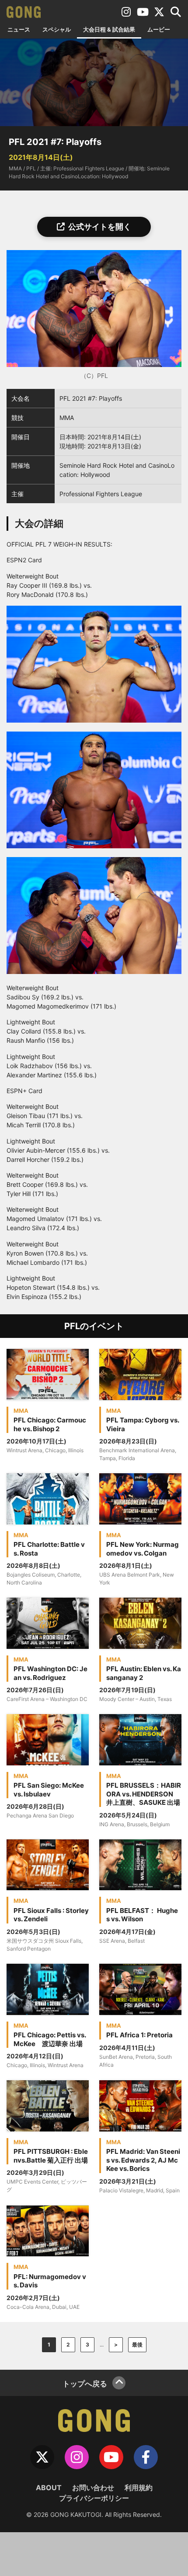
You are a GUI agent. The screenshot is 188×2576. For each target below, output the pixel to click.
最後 (137, 2345)
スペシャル (57, 29)
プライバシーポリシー (94, 2498)
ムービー (159, 29)
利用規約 (139, 2488)
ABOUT (49, 2488)
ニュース (19, 29)
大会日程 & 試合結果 (109, 29)
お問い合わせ (93, 2488)
